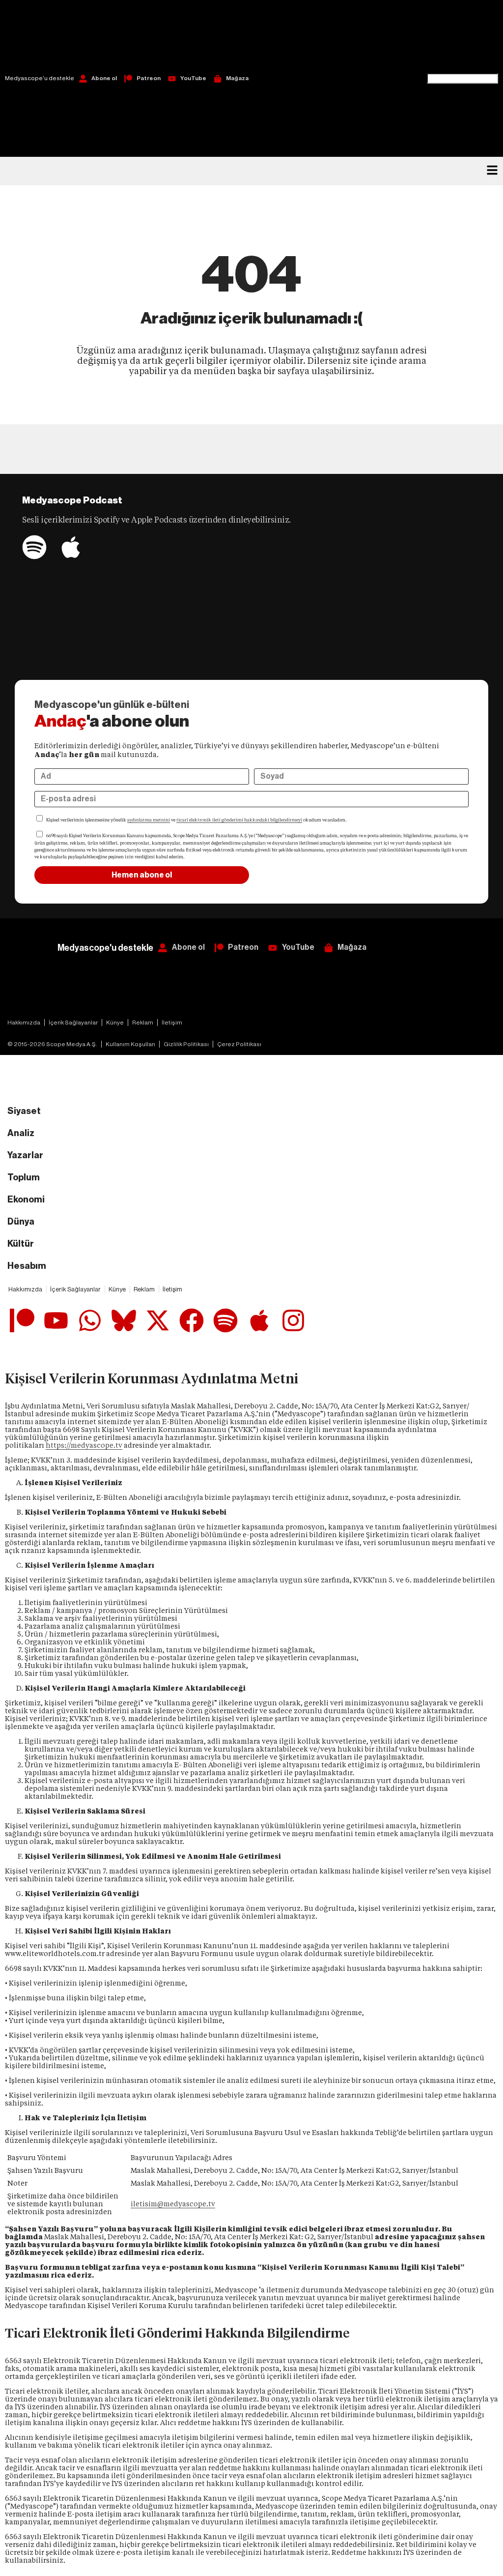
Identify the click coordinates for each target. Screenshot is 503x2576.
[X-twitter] (158, 1320)
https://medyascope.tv (84, 1445)
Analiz (21, 1133)
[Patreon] (22, 1320)
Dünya (21, 1222)
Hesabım (27, 1266)
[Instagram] (293, 1320)
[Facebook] (192, 1320)
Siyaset (24, 1111)
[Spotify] (34, 547)
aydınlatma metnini (149, 820)
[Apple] (71, 547)
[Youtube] (56, 1320)
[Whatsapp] (90, 1320)
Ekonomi (26, 1200)
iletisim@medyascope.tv (173, 2204)
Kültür (21, 1244)
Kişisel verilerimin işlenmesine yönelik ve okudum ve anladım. (196, 820)
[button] (462, 37)
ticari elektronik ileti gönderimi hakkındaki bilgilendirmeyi (239, 820)
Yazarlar (25, 1155)
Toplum (24, 1177)
